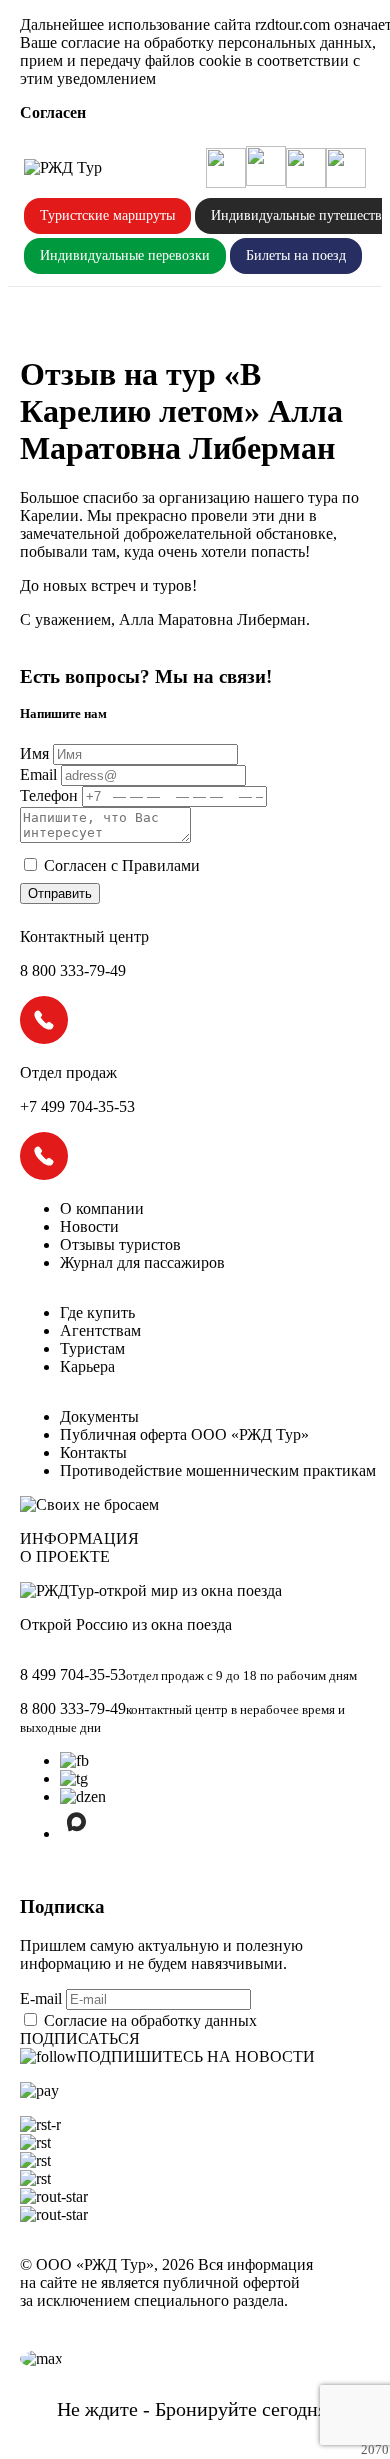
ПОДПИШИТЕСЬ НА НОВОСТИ (196, 2056)
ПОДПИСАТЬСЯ (80, 2038)
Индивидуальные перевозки (125, 255)
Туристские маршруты (107, 215)
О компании (102, 1208)
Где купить (97, 1312)
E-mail (43, 1998)
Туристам (92, 1348)
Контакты (93, 1452)
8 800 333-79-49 (73, 1708)
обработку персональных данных (258, 42)
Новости (89, 1226)
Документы (99, 1416)
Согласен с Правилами (122, 865)
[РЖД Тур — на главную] (63, 168)
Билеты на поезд (296, 255)
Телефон (49, 795)
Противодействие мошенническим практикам (218, 1470)
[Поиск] (226, 168)
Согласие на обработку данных (150, 2020)
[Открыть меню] (346, 168)
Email (38, 774)
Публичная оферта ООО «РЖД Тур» (184, 1434)
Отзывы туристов (120, 1244)
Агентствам (100, 1330)
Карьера (87, 1366)
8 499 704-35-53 (73, 1674)
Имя (34, 753)
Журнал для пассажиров (142, 1262)
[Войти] (306, 168)
